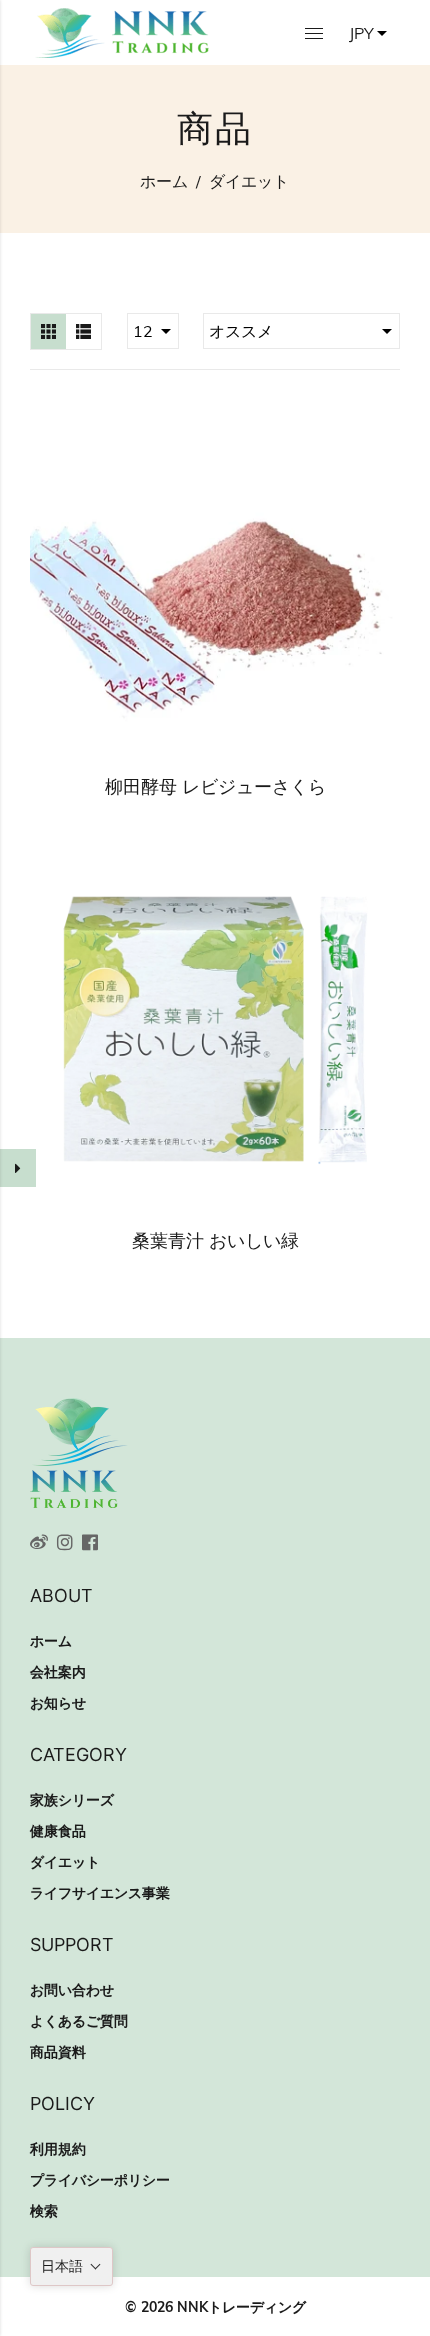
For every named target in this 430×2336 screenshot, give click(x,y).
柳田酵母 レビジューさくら (215, 786)
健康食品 (58, 1831)
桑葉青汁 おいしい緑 (215, 1240)
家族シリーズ (72, 1800)
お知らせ (58, 1703)
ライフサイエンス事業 (100, 1893)
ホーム (164, 181)
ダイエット (65, 1862)
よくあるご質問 (79, 2021)
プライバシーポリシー (100, 2180)
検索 (44, 2211)
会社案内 (58, 1672)
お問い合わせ (72, 1990)
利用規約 (58, 2149)
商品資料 (58, 2052)
